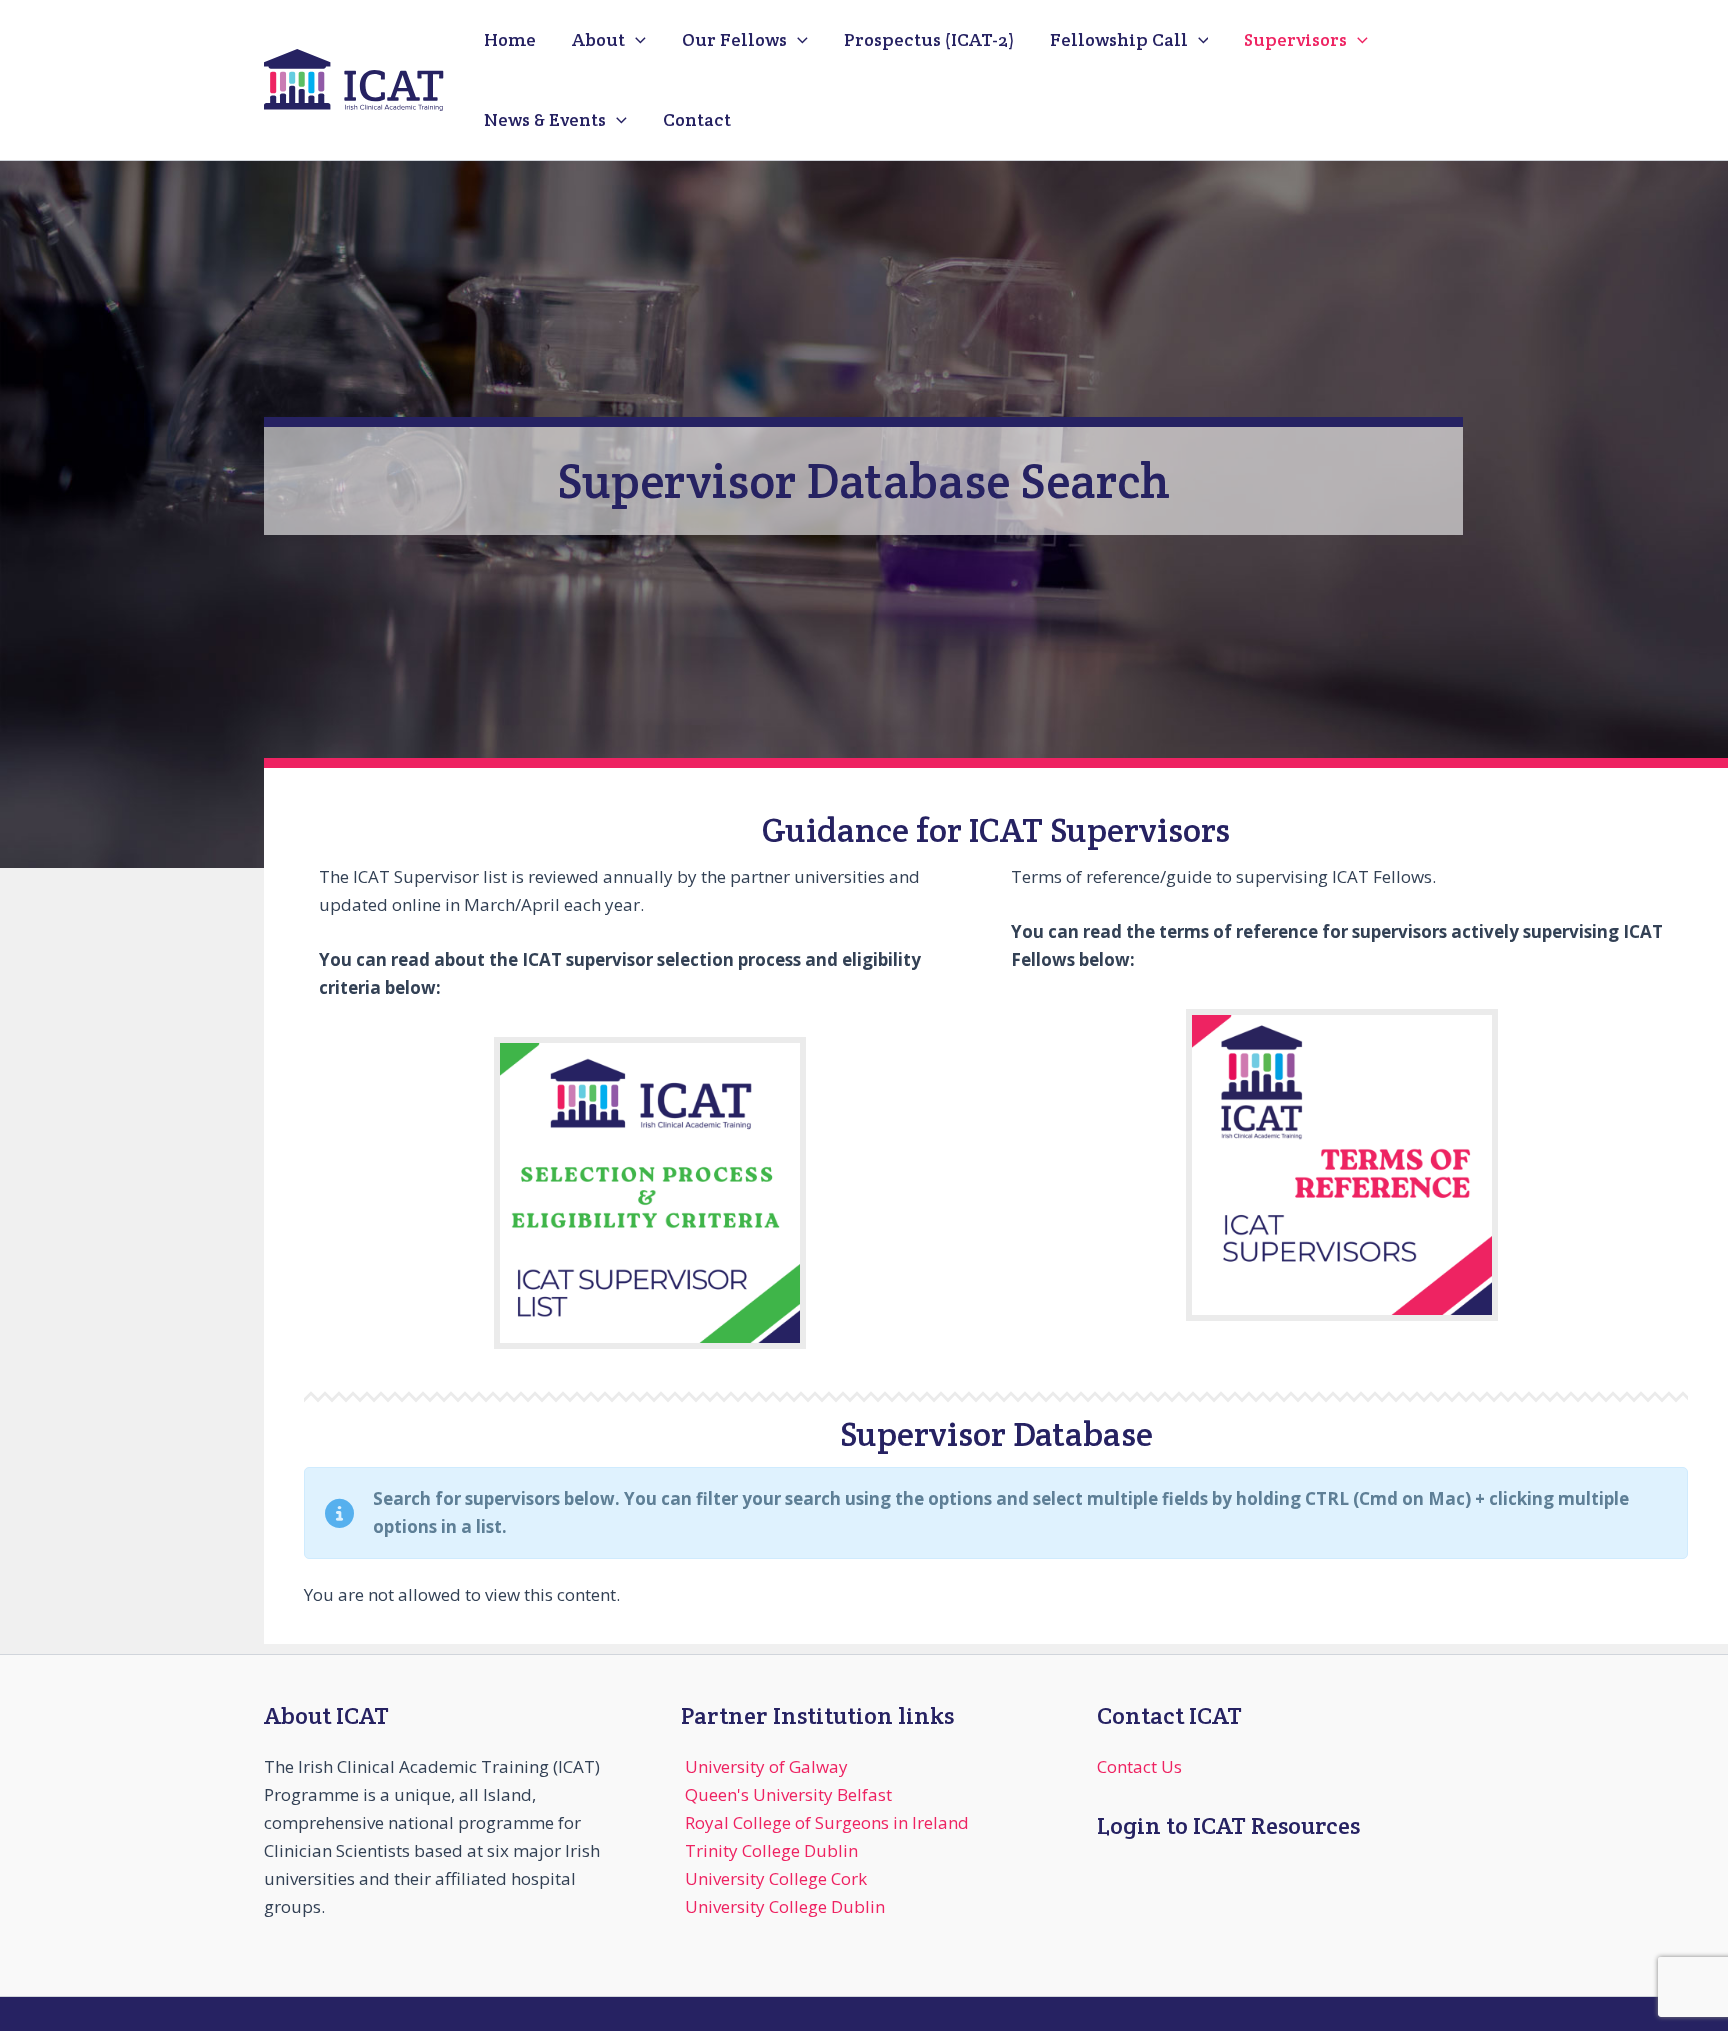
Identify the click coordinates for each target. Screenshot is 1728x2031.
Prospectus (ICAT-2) (929, 39)
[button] (635, 40)
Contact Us (1139, 1766)
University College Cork (776, 1878)
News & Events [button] (545, 119)
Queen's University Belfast (788, 1794)
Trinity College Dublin (771, 1850)
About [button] (598, 39)
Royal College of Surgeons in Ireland (827, 1822)
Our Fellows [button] (734, 39)
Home (510, 39)
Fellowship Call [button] (1119, 39)
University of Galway (766, 1766)
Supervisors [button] (1295, 39)
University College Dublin (785, 1906)
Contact (697, 119)
